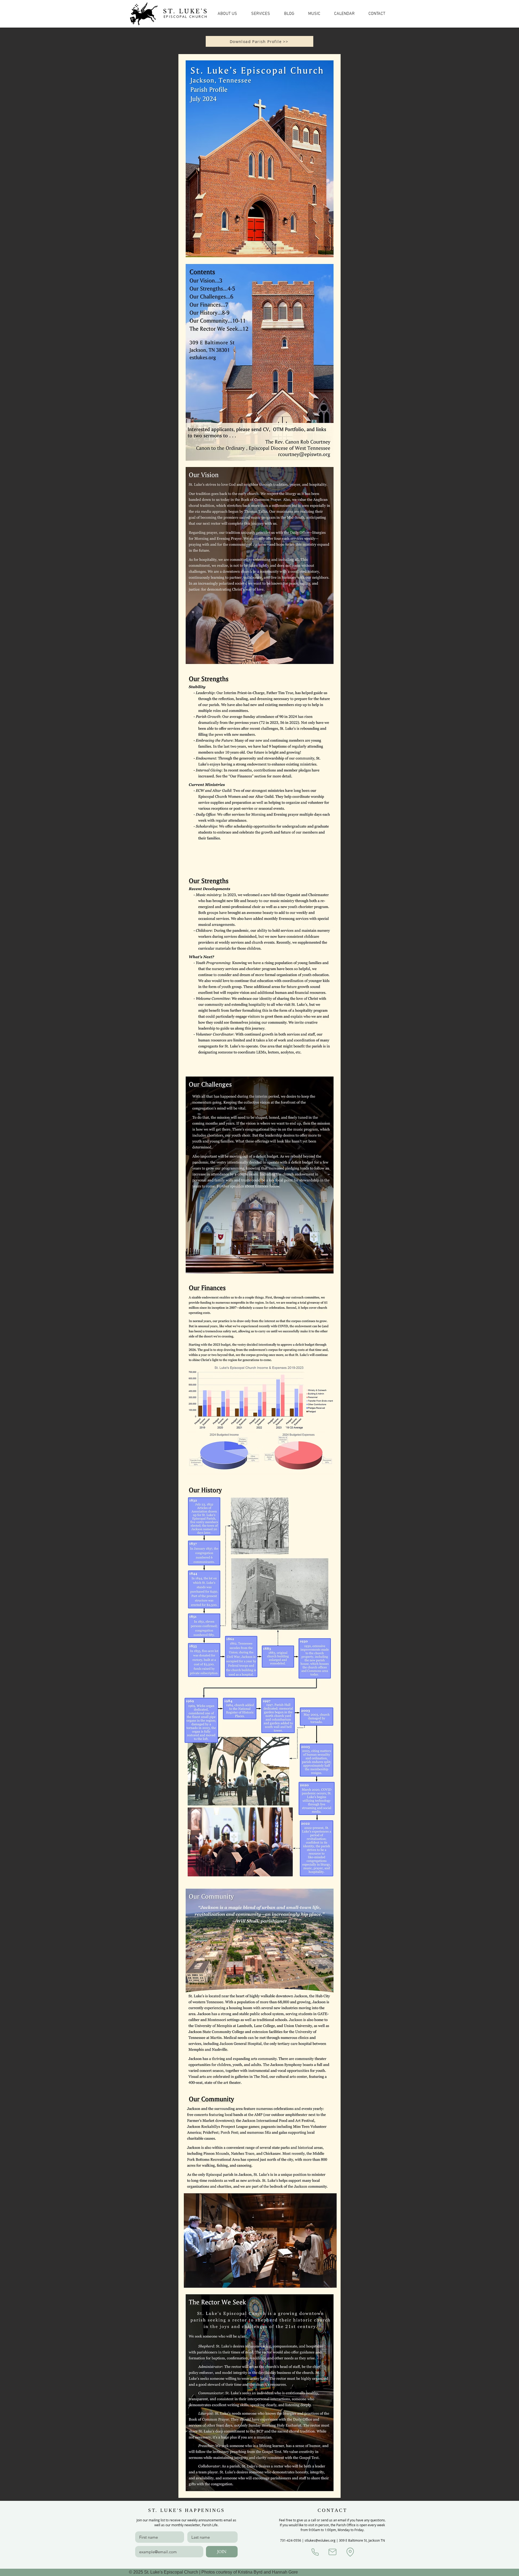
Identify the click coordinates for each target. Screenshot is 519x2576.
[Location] (350, 2552)
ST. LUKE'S (186, 11)
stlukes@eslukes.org (320, 2540)
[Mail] (332, 2552)
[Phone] (315, 2552)
